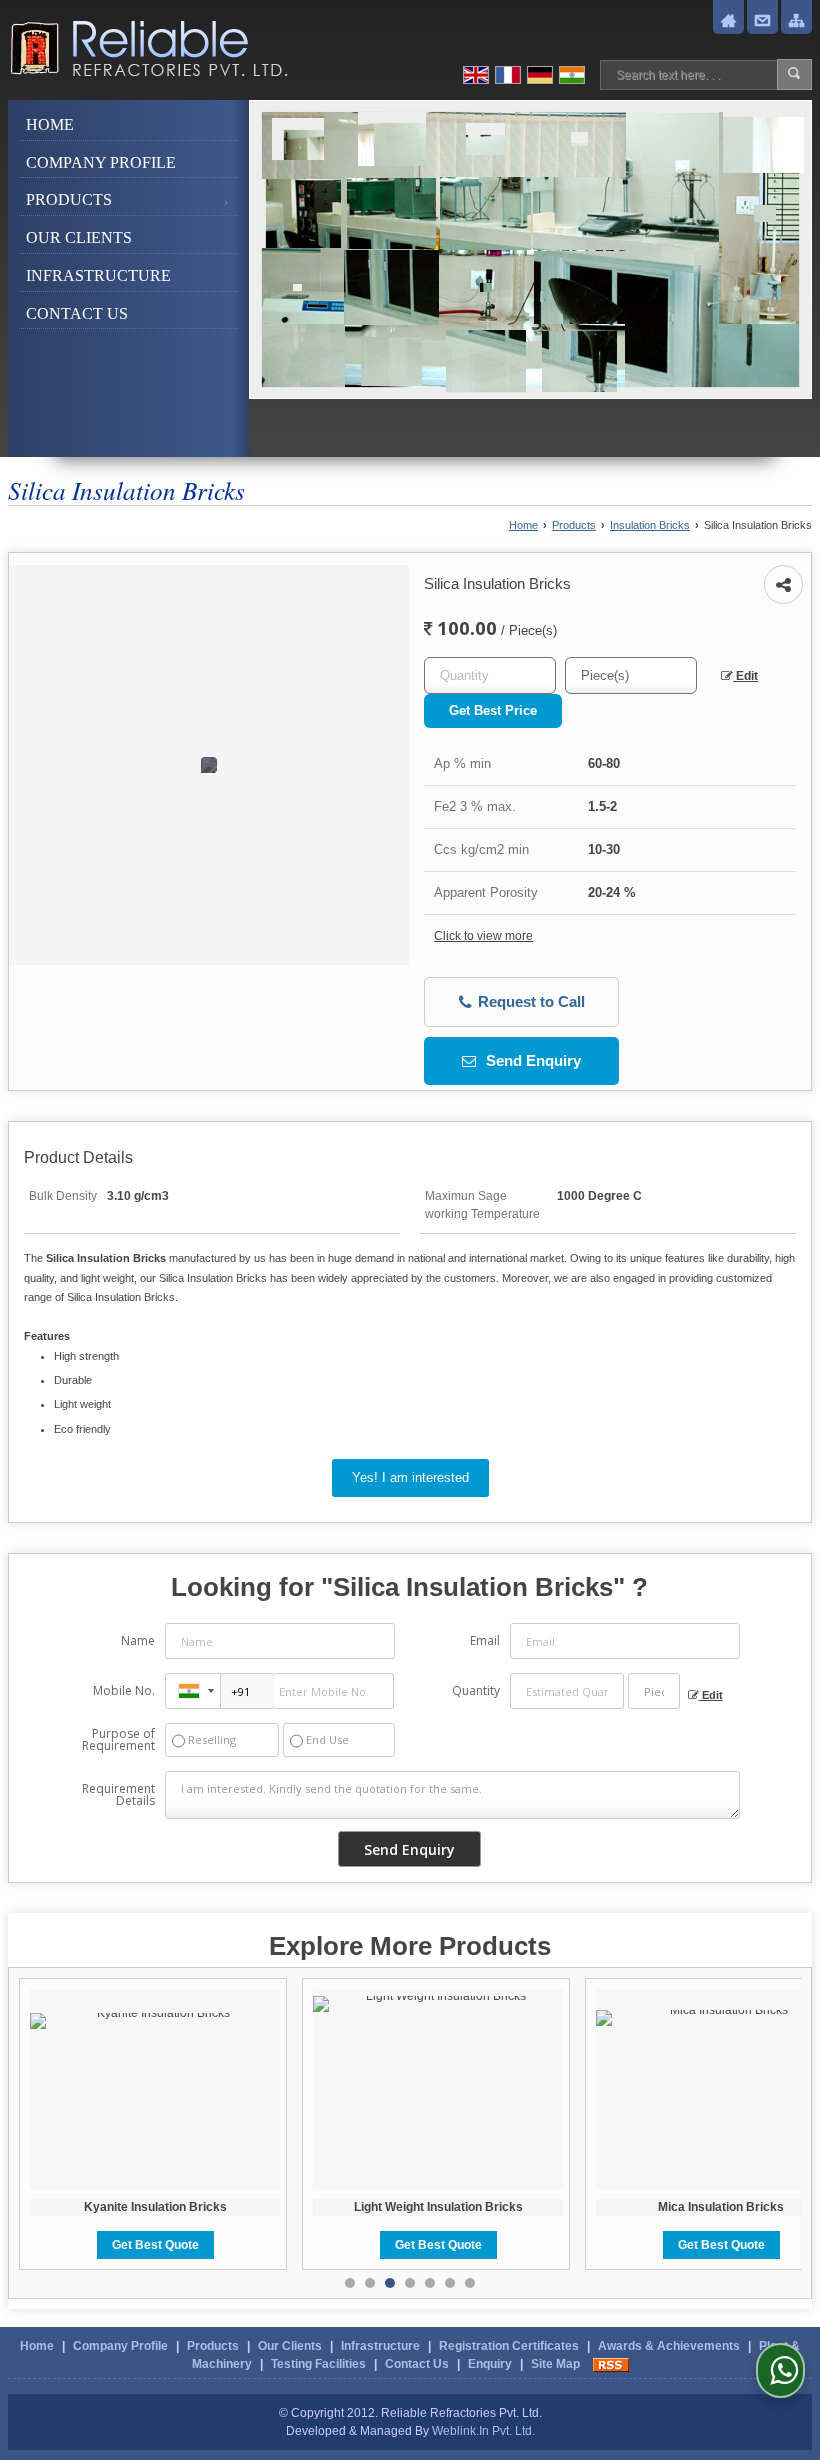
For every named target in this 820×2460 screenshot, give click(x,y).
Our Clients (79, 237)
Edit (745, 676)
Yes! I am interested (410, 1477)
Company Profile (101, 162)
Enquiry (490, 2364)
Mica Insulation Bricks (453, 2207)
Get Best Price (493, 710)
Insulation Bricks (650, 525)
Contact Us (77, 313)
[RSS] (611, 2364)
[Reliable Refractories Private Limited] (148, 48)
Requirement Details (118, 1795)
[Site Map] (796, 21)
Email (485, 1640)
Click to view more (483, 936)
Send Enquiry (531, 1061)
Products (69, 199)
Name (138, 1640)
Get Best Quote (169, 2245)
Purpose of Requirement (118, 1740)
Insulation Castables (736, 2207)
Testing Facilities (318, 2364)
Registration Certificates (509, 2346)
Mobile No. (124, 1690)
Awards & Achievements (669, 2346)
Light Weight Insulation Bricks (169, 2207)
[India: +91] (193, 1691)
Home (50, 124)
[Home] (728, 21)
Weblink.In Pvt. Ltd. (483, 2431)
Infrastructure (98, 275)
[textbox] (631, 675)
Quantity (476, 1690)
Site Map (555, 2364)
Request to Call (529, 1002)
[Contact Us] (762, 21)
